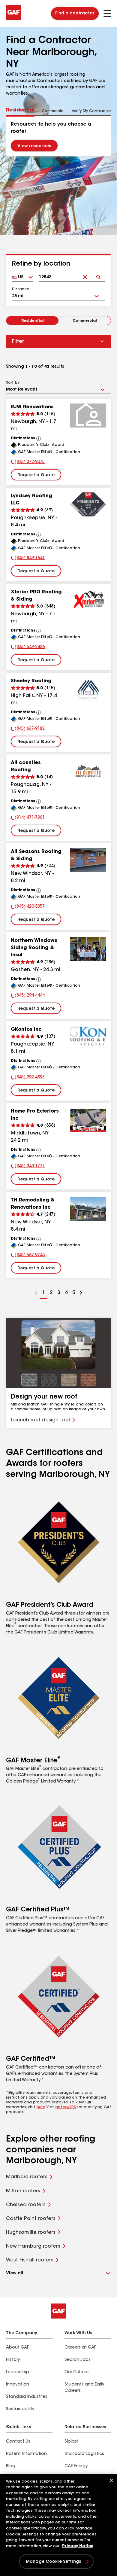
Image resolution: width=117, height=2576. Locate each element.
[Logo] (13, 19)
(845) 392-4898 (28, 1078)
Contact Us (18, 2442)
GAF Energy (76, 2466)
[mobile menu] (107, 14)
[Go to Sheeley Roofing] (88, 690)
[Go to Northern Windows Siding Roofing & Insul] (88, 949)
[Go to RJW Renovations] (88, 416)
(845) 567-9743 (28, 1256)
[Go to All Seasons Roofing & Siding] (88, 860)
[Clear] (85, 272)
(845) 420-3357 (28, 907)
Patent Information (26, 2454)
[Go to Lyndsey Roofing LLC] (88, 504)
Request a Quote (36, 475)
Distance (21, 289)
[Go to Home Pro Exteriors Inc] (88, 1120)
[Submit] (98, 272)
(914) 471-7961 (28, 818)
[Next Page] (81, 1293)
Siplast (72, 2442)
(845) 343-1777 (28, 1167)
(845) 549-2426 (28, 648)
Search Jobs (78, 2360)
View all (15, 2273)
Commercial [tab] (53, 111)
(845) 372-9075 (28, 463)
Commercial (85, 321)
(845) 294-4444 (28, 996)
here (41, 2107)
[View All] (39, 439)
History (13, 2360)
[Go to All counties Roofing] (88, 771)
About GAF (17, 2348)
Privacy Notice (78, 2546)
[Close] (111, 2480)
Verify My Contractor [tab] (91, 111)
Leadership (18, 2372)
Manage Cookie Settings (53, 2562)
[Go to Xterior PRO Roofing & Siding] (88, 601)
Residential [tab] (20, 110)
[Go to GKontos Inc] (88, 1038)
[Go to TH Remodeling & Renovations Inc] (88, 1209)
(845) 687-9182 (28, 729)
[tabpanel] (58, 136)
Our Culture (76, 2372)
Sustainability (20, 2409)
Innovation (18, 2385)
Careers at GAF (80, 2348)
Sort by (13, 383)
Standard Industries (27, 2397)
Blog (11, 2466)
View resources (34, 146)
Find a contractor (75, 14)
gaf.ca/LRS (66, 2107)
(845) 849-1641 (28, 559)
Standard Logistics (84, 2454)
